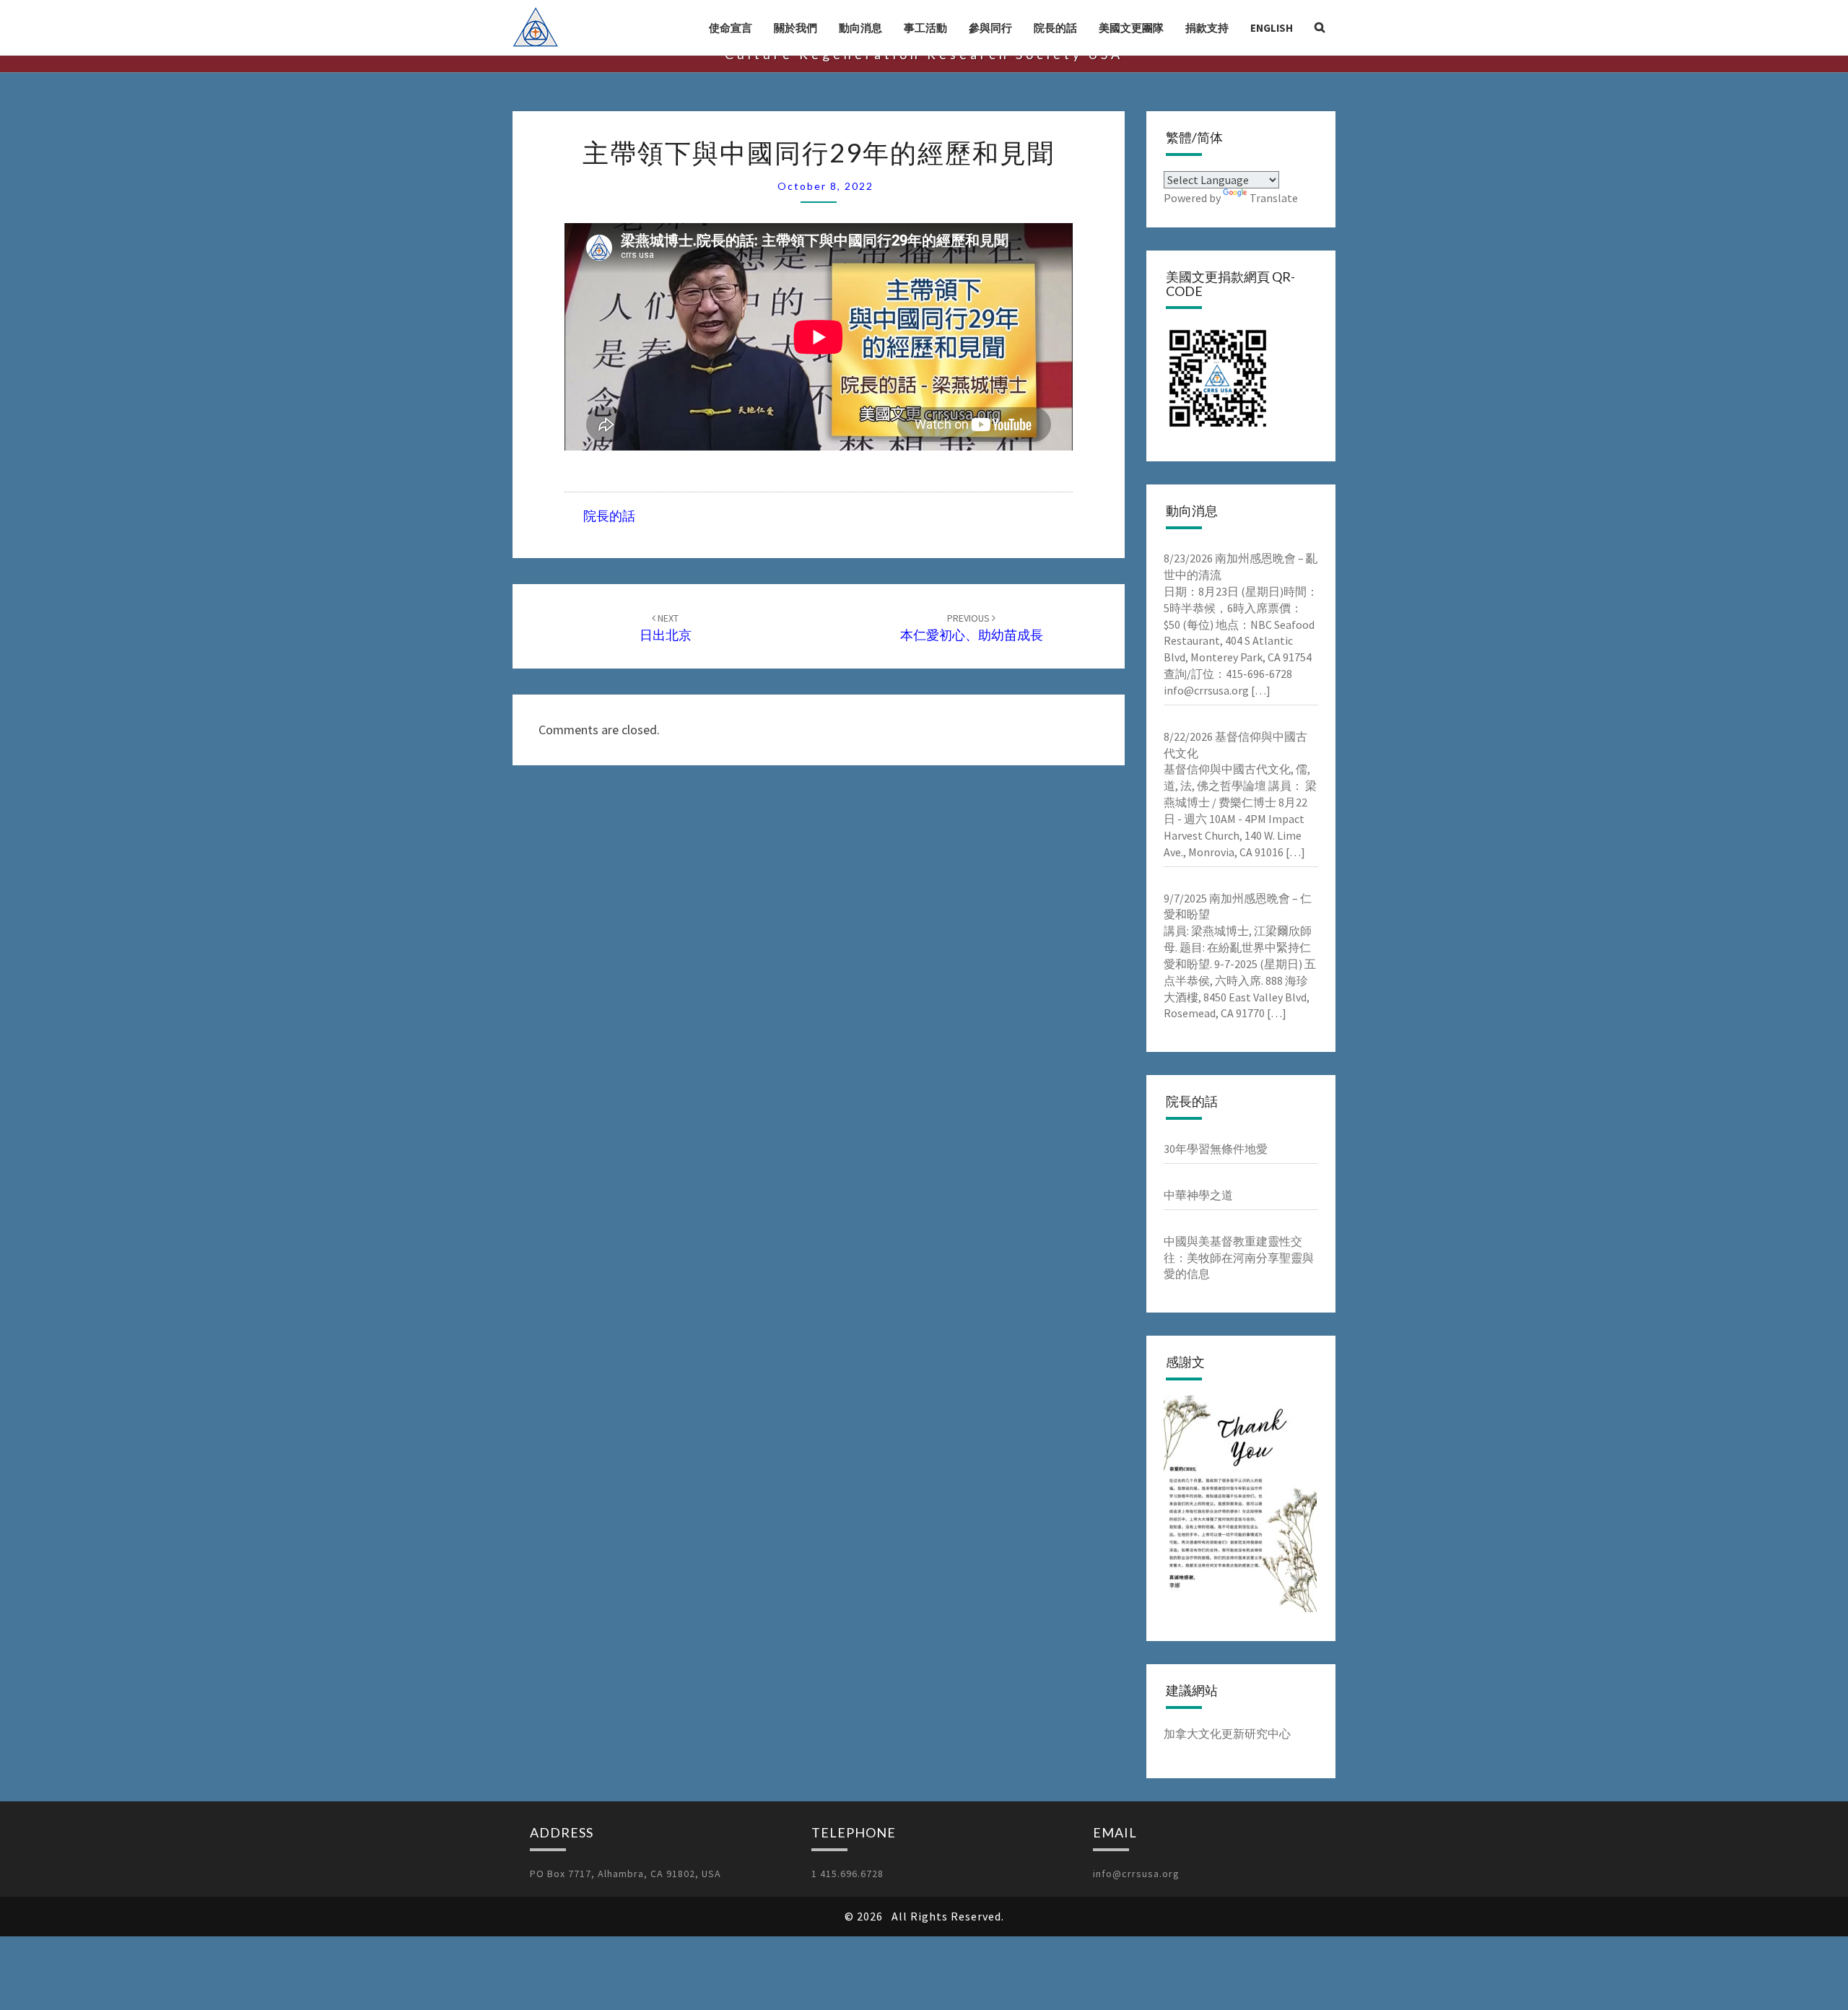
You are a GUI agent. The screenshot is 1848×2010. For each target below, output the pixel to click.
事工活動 (925, 28)
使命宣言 (731, 28)
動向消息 (860, 28)
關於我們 (796, 28)
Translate (1274, 198)
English (1272, 28)
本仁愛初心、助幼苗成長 (972, 628)
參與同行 (990, 28)
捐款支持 (1207, 28)
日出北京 (666, 628)
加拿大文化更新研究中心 (1227, 1733)
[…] (1260, 690)
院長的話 (1055, 28)
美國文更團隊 (1131, 28)
